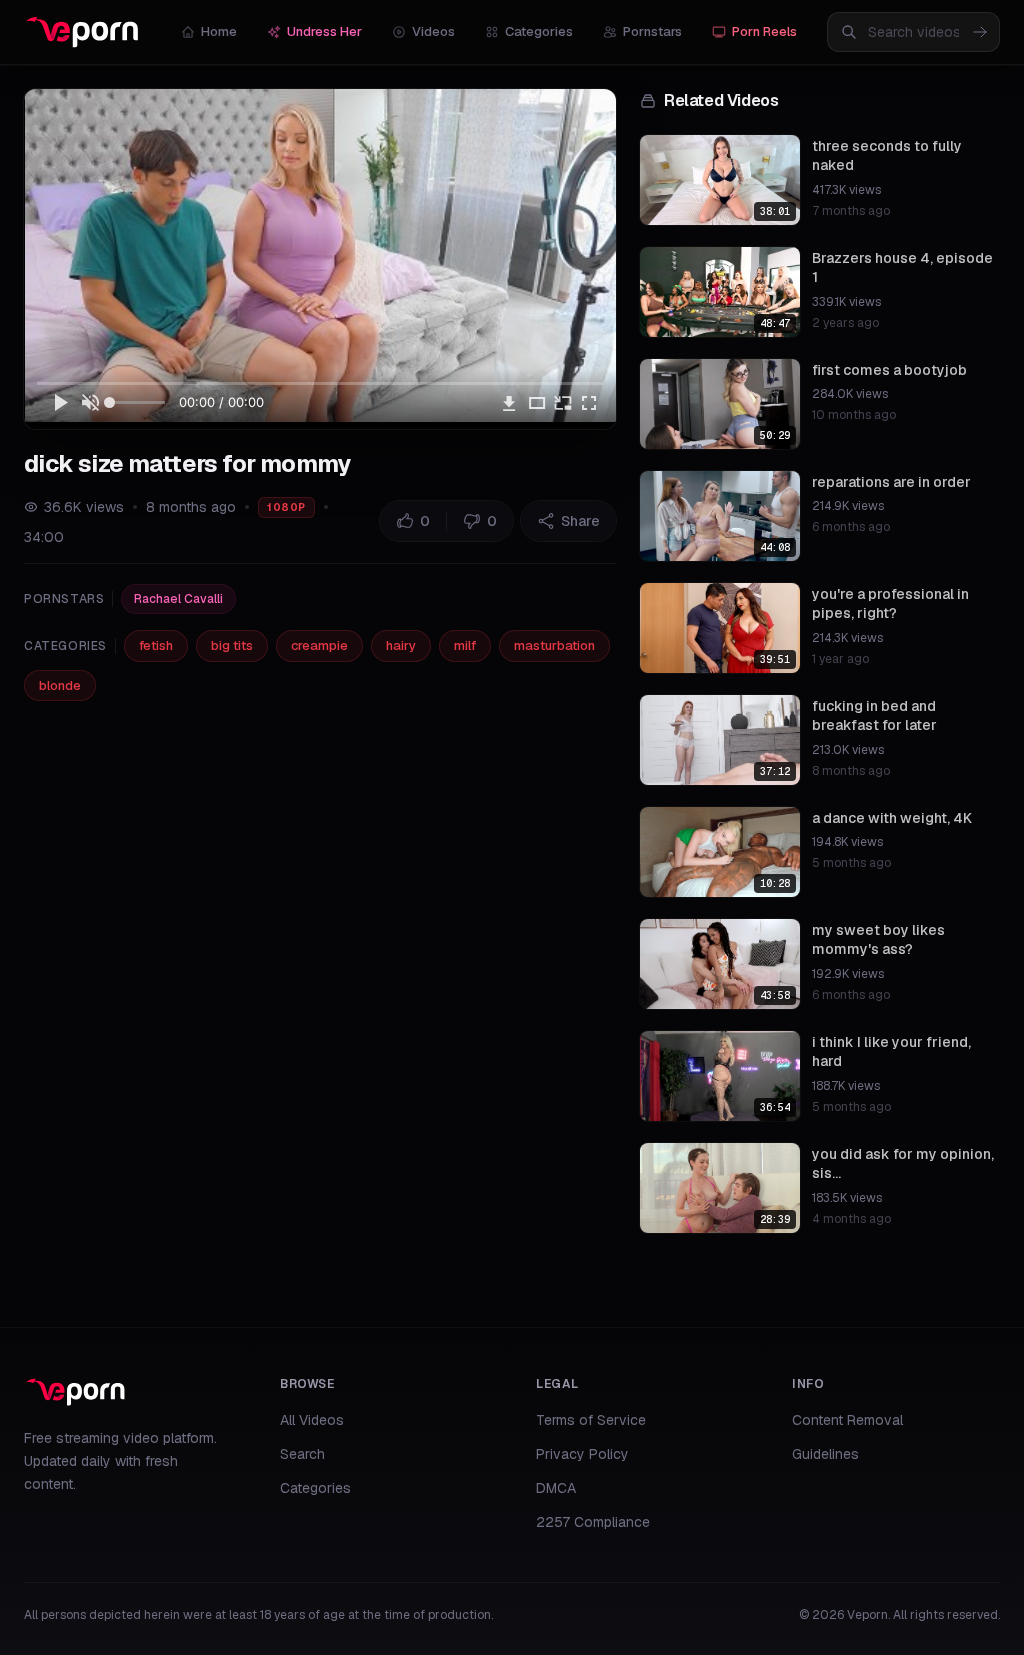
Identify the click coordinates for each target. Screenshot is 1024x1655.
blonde (60, 685)
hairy (401, 645)
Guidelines (825, 1454)
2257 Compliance (593, 1522)
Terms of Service (591, 1420)
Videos (433, 31)
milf (465, 645)
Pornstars (652, 31)
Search (302, 1454)
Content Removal (847, 1420)
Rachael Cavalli (178, 599)
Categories (539, 31)
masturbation (554, 645)
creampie (319, 645)
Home (219, 31)
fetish (156, 645)
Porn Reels (764, 31)
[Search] (980, 32)
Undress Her (324, 31)
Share (580, 521)
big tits (232, 645)
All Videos (312, 1420)
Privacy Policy (582, 1454)
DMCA (556, 1488)
